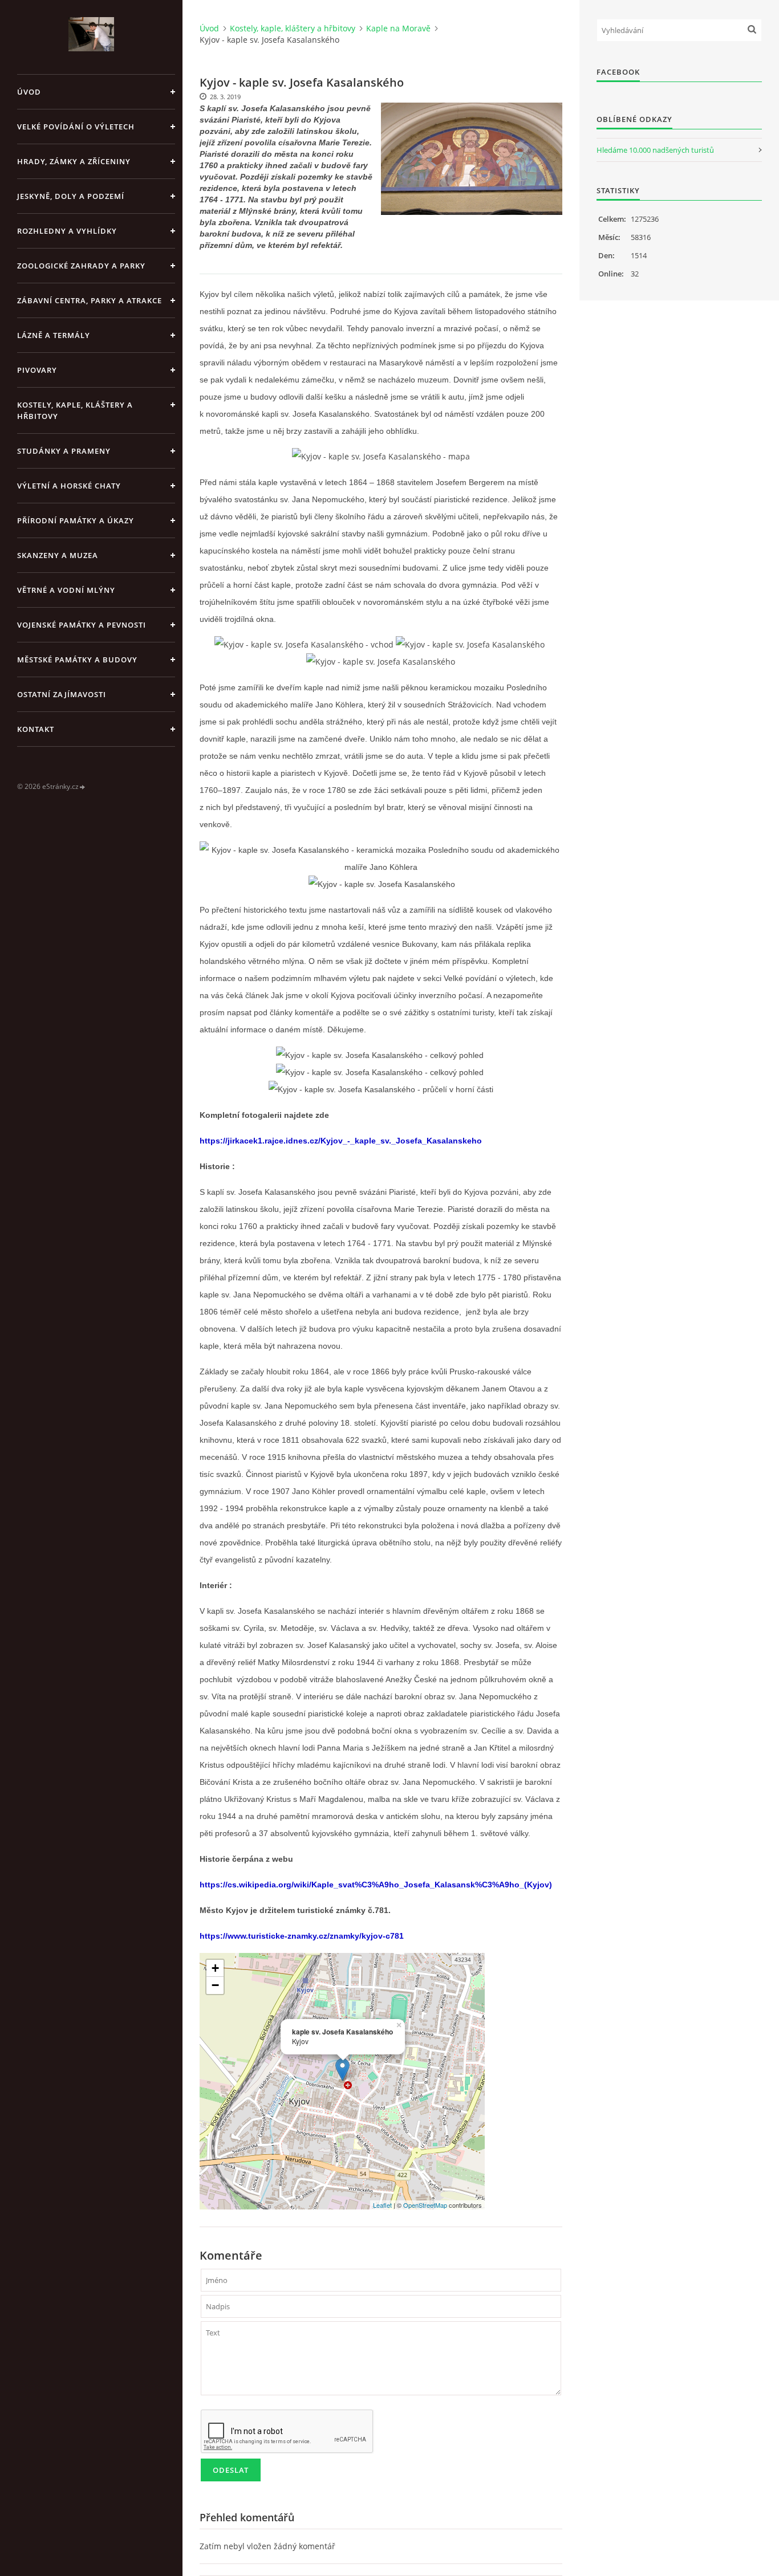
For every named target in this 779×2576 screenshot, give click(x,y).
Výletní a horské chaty (69, 486)
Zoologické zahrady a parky (81, 266)
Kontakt (36, 729)
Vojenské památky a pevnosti (82, 625)
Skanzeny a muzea (58, 555)
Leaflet (382, 2205)
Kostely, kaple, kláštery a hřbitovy (75, 410)
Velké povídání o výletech (76, 127)
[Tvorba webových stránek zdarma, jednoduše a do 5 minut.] (83, 787)
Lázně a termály (54, 335)
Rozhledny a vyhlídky (67, 231)
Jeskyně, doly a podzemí (71, 196)
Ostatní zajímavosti (62, 694)
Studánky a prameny (64, 451)
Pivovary (37, 370)
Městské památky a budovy (77, 660)
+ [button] (215, 1968)
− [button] (215, 1985)
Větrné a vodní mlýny (66, 590)
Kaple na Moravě (398, 28)
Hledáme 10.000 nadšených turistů (655, 150)
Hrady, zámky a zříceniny (74, 161)
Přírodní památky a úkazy (76, 520)
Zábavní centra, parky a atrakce (90, 300)
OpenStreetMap (425, 2205)
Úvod (29, 92)
